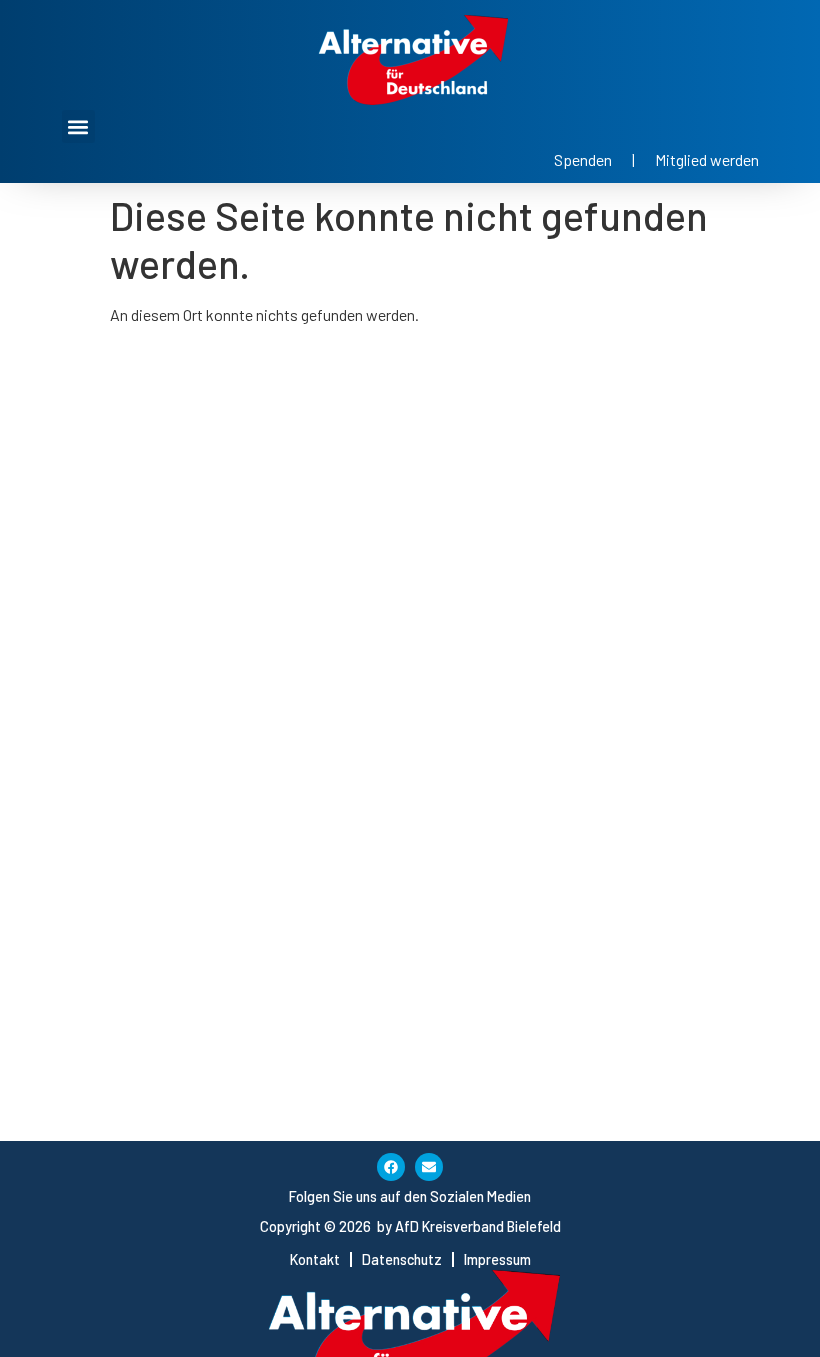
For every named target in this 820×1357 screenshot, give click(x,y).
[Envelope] (429, 1167)
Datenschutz (402, 1259)
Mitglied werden (707, 159)
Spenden (583, 159)
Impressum (497, 1259)
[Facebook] (391, 1167)
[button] (78, 126)
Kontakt (315, 1259)
